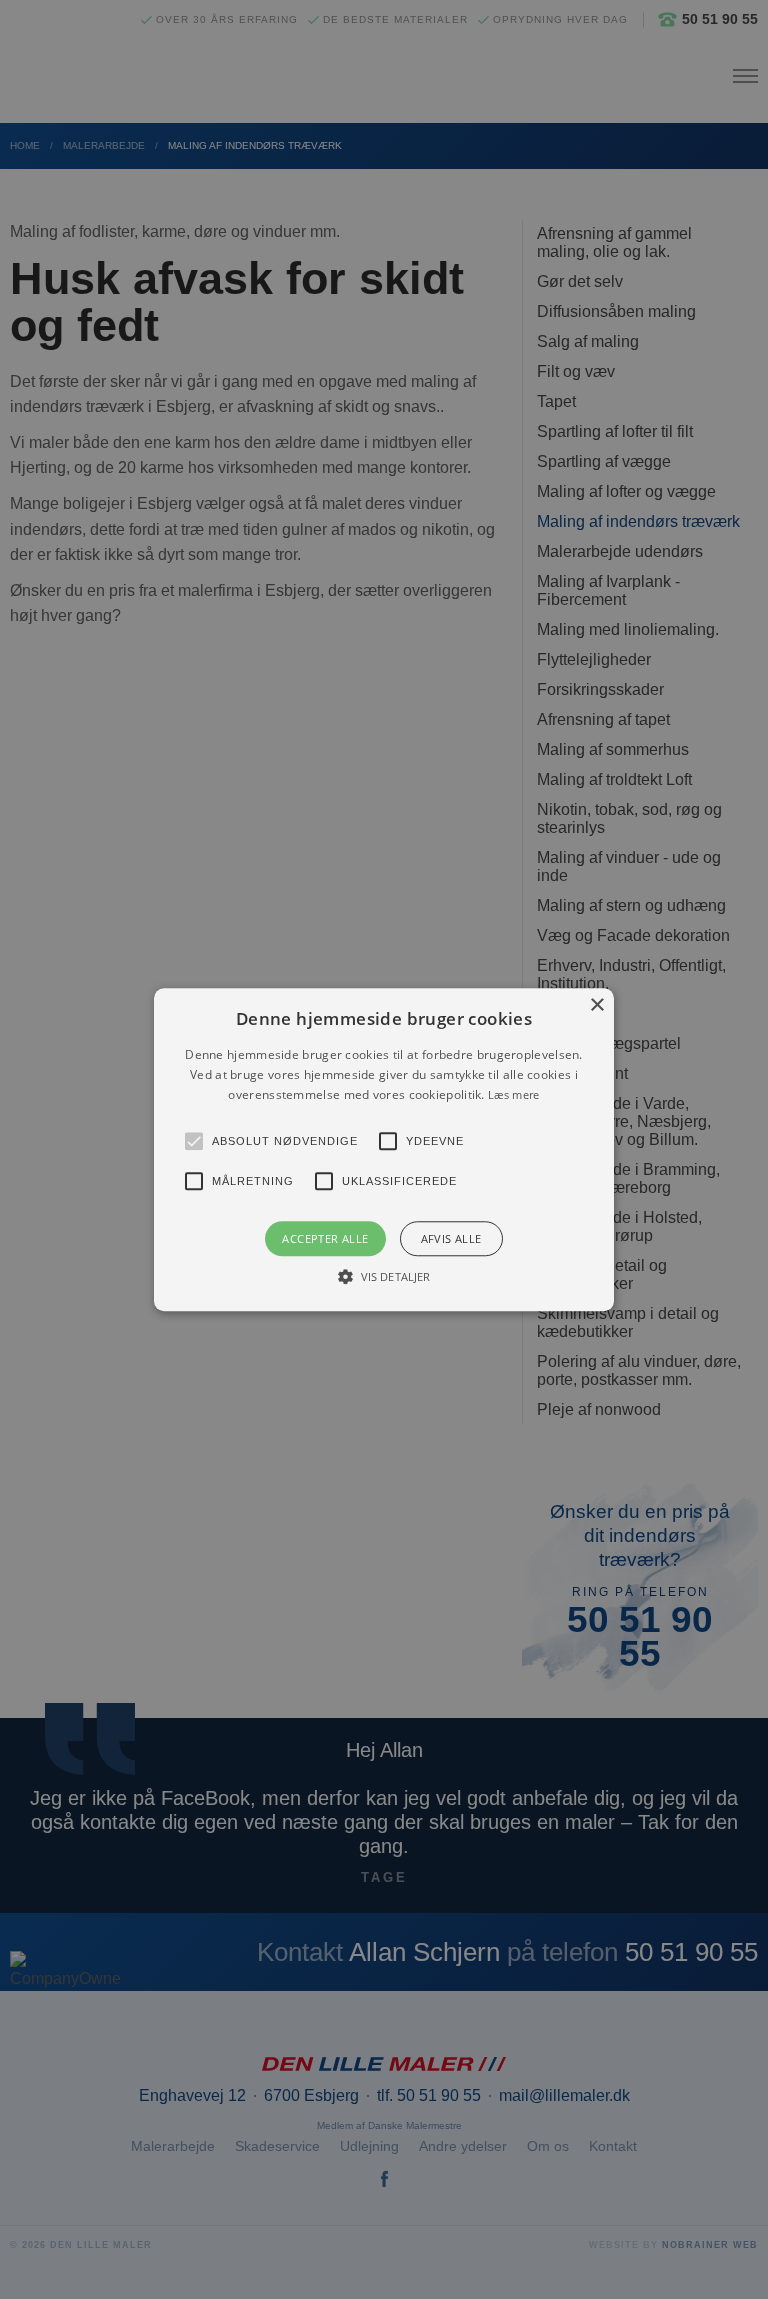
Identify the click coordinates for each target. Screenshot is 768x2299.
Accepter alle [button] (325, 1238)
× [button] (596, 1005)
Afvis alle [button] (451, 1238)
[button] (384, 1149)
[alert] (384, 1149)
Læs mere (513, 1095)
